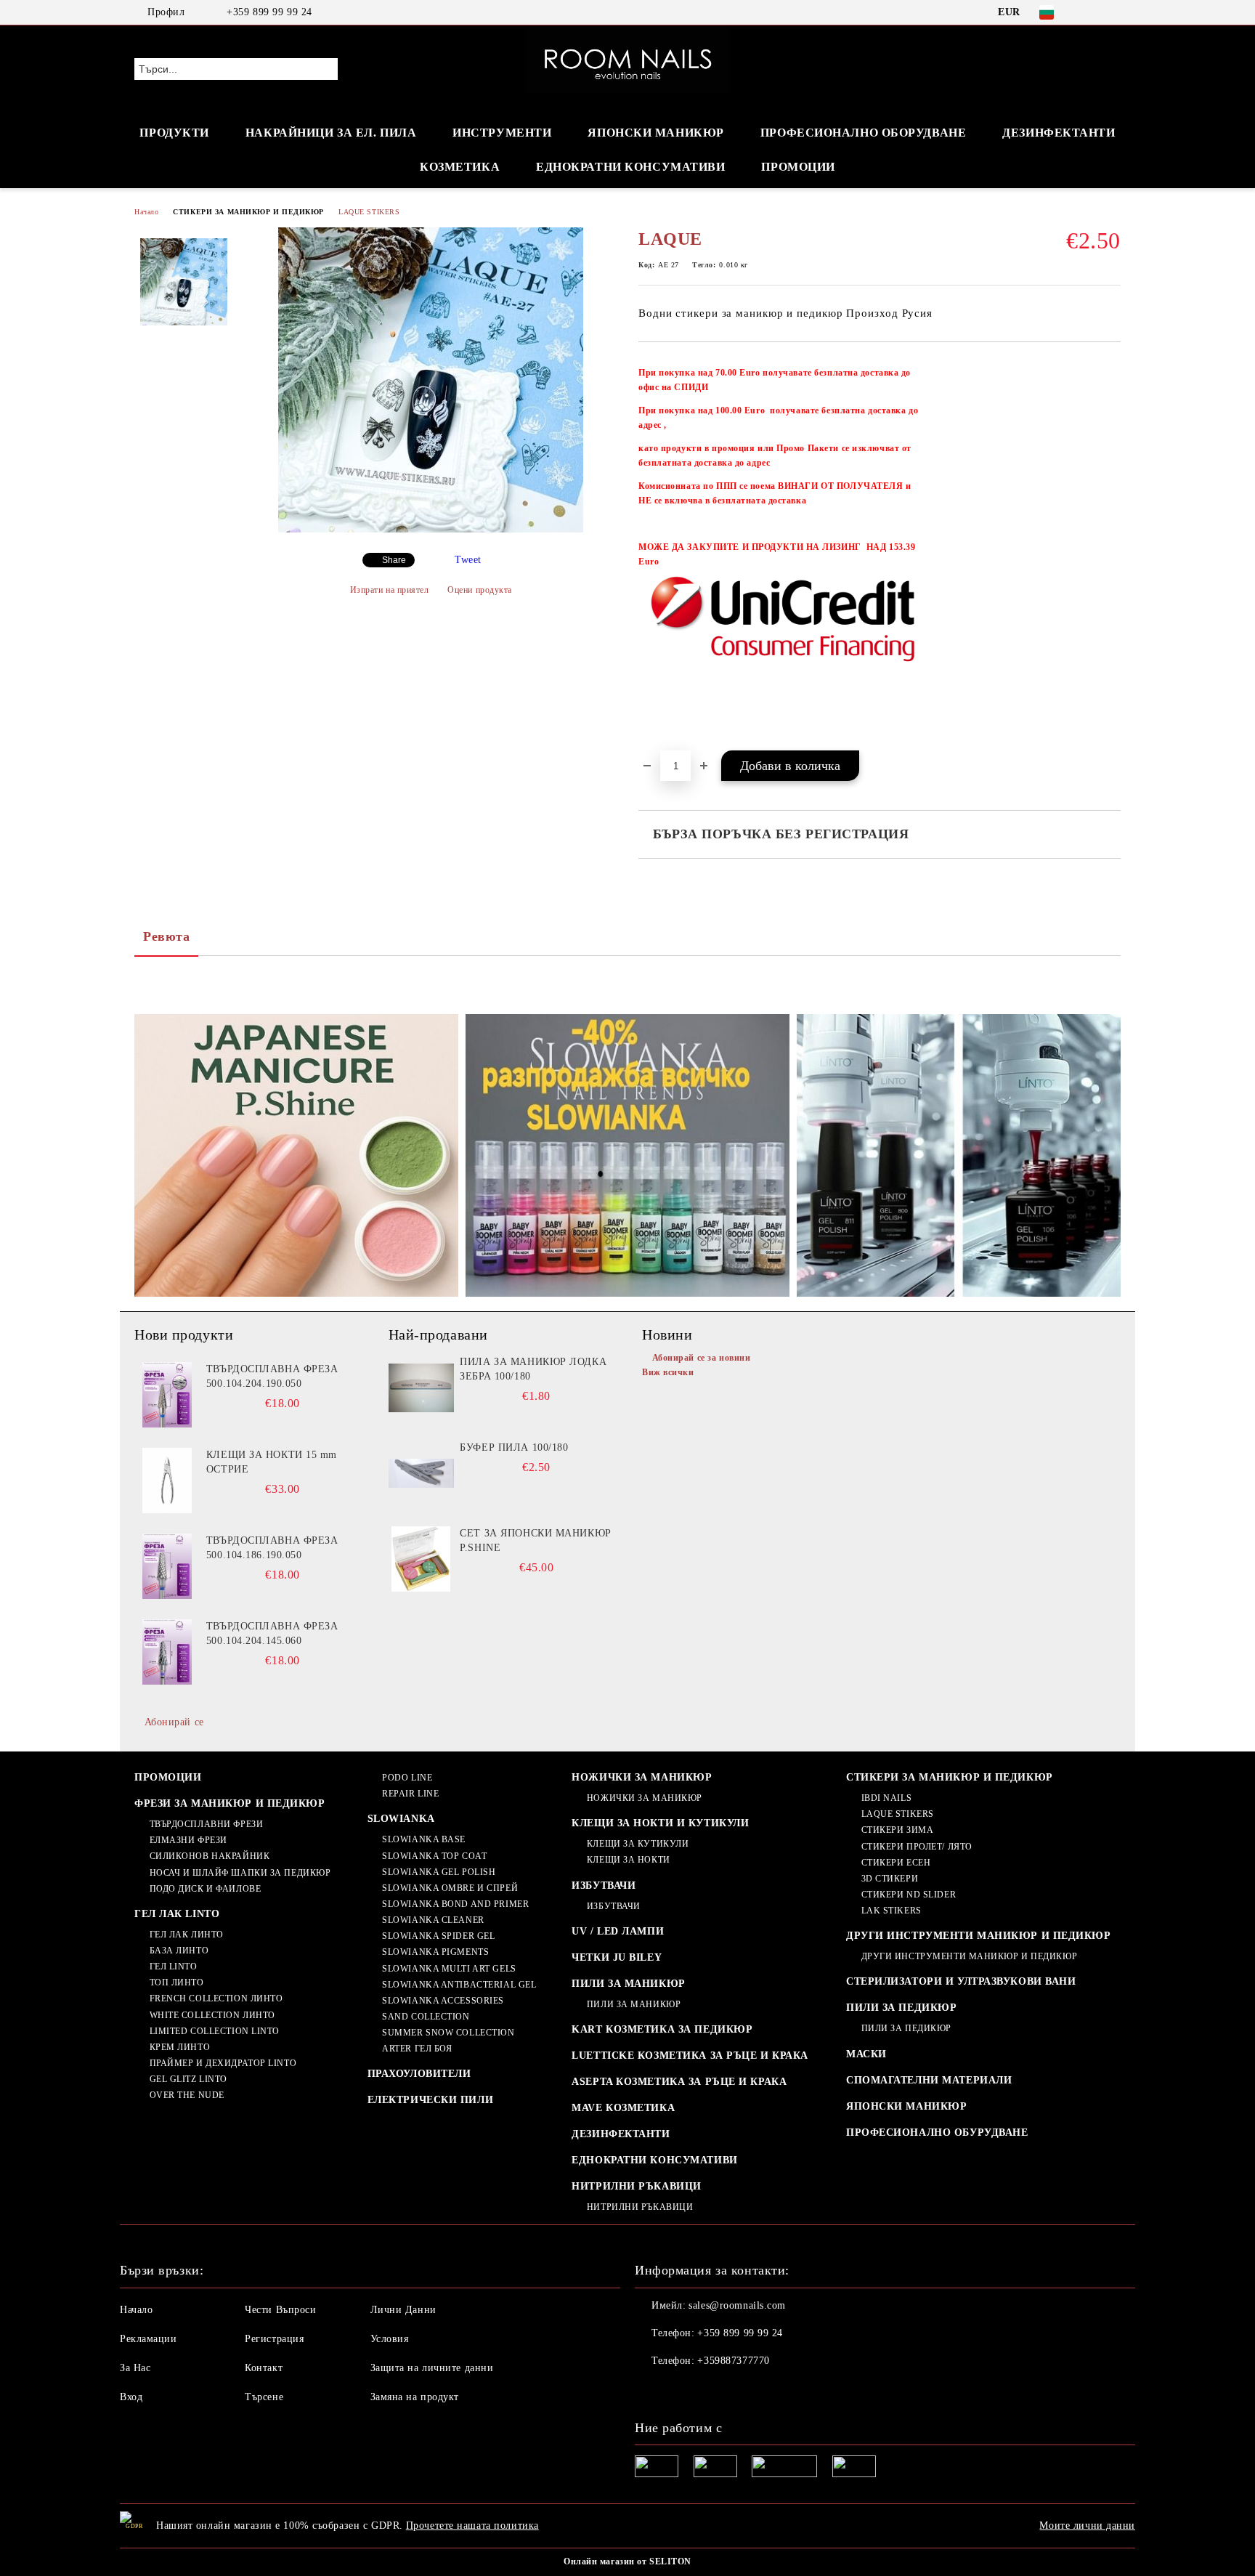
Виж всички (668, 1372)
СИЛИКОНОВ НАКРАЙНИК (210, 1856)
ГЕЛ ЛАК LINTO (177, 1914)
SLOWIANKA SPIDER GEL (438, 1936)
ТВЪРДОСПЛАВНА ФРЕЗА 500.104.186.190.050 (272, 1548)
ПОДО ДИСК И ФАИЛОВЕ (205, 1889)
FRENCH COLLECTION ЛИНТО (216, 1998)
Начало (146, 212)
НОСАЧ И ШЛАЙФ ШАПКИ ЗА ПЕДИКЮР (240, 1873)
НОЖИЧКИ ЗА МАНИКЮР (642, 1777)
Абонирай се (174, 1722)
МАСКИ (866, 2054)
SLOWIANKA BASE (424, 1839)
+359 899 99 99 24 (269, 12)
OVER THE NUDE (187, 2095)
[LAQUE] (431, 529)
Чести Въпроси (280, 2310)
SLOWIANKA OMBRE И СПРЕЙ (450, 1888)
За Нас (135, 2368)
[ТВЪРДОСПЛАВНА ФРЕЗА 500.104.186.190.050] (167, 1566)
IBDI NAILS (886, 1798)
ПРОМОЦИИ (798, 167)
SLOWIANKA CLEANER (433, 1920)
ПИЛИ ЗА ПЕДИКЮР (901, 2008)
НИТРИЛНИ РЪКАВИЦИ (637, 2186)
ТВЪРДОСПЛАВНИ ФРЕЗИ (206, 1824)
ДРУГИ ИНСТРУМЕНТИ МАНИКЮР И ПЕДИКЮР (979, 1936)
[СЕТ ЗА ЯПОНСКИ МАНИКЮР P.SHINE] (421, 1559)
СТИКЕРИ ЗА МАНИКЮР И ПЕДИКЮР (248, 212)
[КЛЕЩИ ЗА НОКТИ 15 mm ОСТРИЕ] (167, 1481)
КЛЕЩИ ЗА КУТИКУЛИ (638, 1844)
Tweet (468, 560)
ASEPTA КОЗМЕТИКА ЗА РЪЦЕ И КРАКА (679, 2082)
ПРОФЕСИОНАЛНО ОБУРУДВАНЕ (937, 2133)
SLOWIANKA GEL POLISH (439, 1872)
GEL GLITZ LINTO (188, 2079)
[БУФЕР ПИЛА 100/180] (421, 1473)
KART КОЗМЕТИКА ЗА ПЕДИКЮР (662, 2029)
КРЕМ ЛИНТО (180, 2047)
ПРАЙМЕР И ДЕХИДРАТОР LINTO (223, 2063)
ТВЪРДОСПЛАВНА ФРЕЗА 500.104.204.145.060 (272, 1633)
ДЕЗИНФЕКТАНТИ (1059, 133)
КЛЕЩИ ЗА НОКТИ (628, 1860)
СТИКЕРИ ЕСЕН (896, 1863)
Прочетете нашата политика (472, 2526)
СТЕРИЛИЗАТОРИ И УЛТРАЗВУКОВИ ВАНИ (961, 1981)
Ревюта (166, 936)
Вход (131, 2397)
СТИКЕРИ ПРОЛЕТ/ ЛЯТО (917, 1847)
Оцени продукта (480, 590)
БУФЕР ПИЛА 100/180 (514, 1447)
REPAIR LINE (410, 1794)
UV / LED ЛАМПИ (618, 1931)
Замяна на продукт (415, 2397)
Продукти (174, 133)
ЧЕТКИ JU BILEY (617, 1957)
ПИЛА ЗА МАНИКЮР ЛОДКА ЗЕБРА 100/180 (533, 1369)
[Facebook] (1091, 12)
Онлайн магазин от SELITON (627, 2561)
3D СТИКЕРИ (890, 1879)
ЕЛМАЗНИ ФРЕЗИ (188, 1840)
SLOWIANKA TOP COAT (434, 1856)
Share (394, 560)
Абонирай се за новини (701, 1358)
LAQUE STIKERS (369, 212)
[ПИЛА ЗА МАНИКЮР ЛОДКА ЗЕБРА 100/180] (421, 1388)
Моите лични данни (1087, 2526)
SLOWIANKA (401, 1819)
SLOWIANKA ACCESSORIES (443, 2001)
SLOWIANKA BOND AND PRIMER (455, 1904)
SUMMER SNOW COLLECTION (448, 2033)
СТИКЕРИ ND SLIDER (909, 1895)
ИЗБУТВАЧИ (604, 1886)
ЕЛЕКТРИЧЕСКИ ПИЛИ (431, 2100)
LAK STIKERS (892, 1911)
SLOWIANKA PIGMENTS (435, 1952)
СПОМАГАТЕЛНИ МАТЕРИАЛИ (929, 2080)
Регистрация (274, 2339)
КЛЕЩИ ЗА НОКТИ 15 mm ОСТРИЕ (272, 1462)
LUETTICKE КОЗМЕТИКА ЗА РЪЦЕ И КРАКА (690, 2055)
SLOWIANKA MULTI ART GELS (449, 1969)
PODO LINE (407, 1778)
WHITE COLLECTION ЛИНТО (212, 2015)
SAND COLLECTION (426, 2017)
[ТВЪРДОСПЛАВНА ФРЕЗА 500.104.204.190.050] (167, 1395)
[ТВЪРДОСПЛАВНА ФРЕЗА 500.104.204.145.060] (167, 1652)
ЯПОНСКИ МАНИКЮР (655, 133)
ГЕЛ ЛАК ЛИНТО (187, 1935)
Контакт (264, 2368)
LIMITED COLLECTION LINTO (215, 2031)
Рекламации (149, 2339)
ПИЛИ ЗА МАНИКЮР (628, 1984)
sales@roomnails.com (737, 2305)
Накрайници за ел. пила (331, 133)
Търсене (264, 2397)
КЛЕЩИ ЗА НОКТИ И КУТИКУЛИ (660, 1823)
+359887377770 (733, 2361)
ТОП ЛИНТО (177, 1982)
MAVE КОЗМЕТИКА (623, 2108)
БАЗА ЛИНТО (179, 1951)
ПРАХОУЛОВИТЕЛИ (419, 2074)
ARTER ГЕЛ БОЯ (417, 2049)
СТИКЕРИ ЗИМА (897, 1830)
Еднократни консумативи (630, 167)
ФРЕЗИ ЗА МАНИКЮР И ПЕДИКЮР (230, 1803)
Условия (390, 2339)
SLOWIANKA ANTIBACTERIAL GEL (459, 1985)
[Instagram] (1113, 12)
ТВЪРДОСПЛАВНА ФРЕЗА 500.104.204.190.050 (272, 1376)
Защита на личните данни (432, 2368)
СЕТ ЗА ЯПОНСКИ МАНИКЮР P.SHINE (535, 1540)
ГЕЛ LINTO (174, 1967)
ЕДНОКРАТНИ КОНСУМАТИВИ (654, 2160)
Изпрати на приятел (390, 590)
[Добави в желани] (1110, 554)
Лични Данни (403, 2310)
